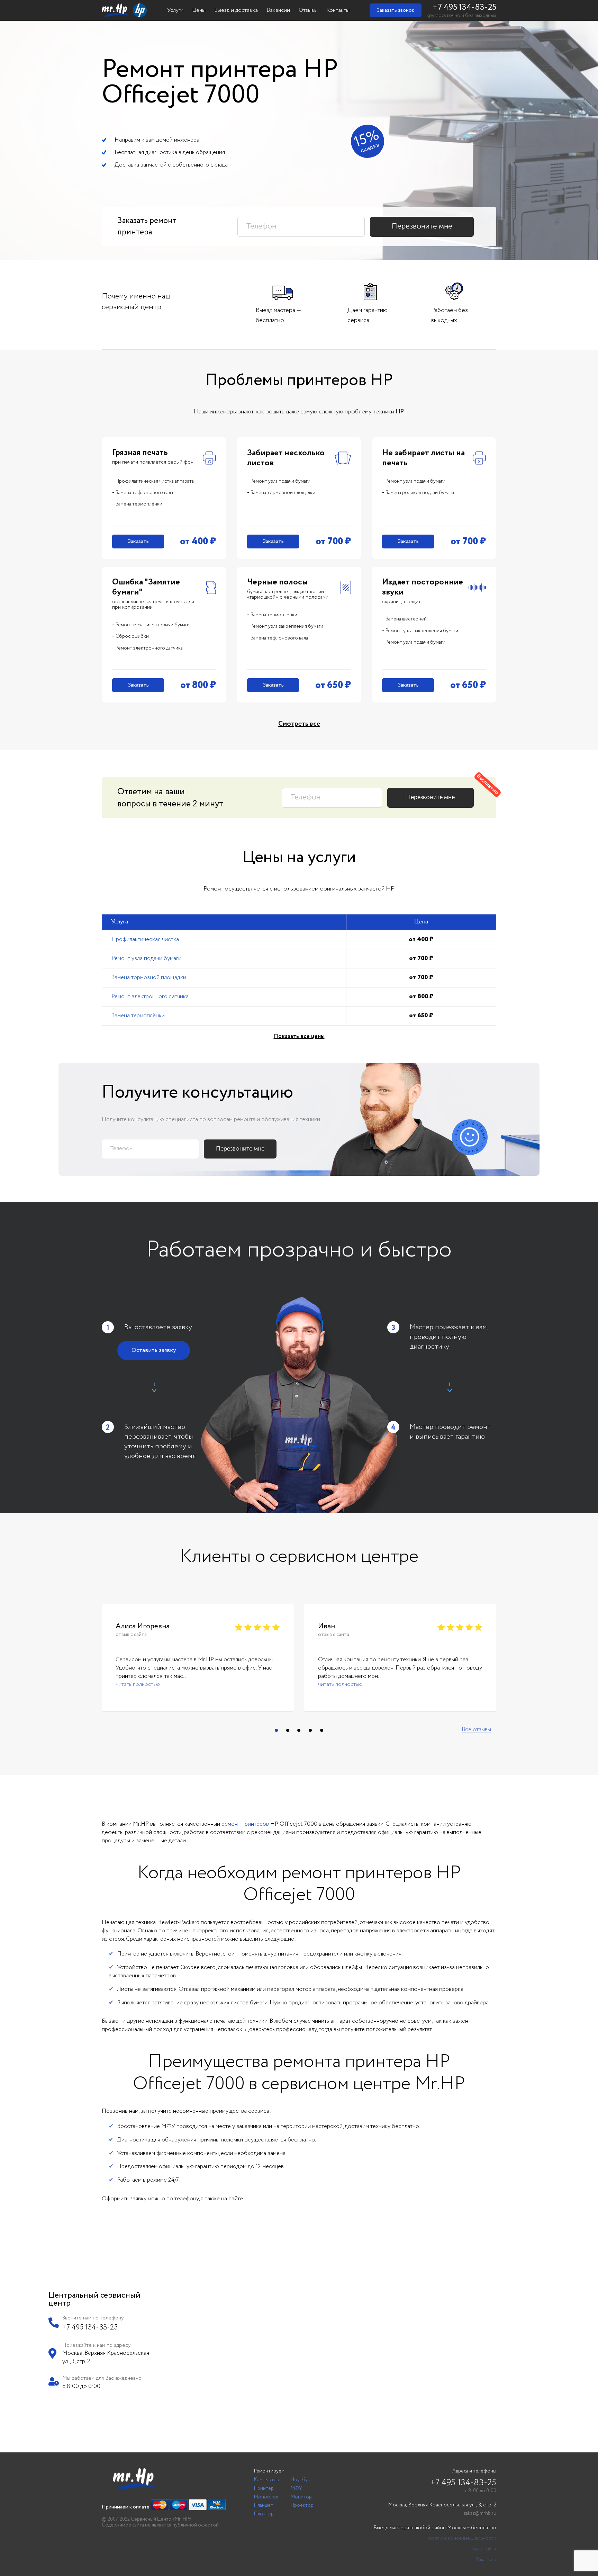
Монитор (301, 2497)
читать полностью (138, 1685)
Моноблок (266, 2497)
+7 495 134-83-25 (464, 7)
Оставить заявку (154, 1350)
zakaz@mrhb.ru (480, 2513)
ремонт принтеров (245, 1824)
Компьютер (267, 2480)
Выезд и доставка (236, 10)
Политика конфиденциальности (461, 2538)
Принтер (264, 2488)
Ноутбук (300, 2480)
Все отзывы (476, 1730)
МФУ (296, 2488)
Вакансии (278, 10)
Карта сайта (484, 2549)
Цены (199, 10)
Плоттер (264, 2514)
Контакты (338, 10)
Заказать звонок (396, 10)
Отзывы (308, 10)
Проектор (302, 2505)
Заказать (138, 541)
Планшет (264, 2505)
